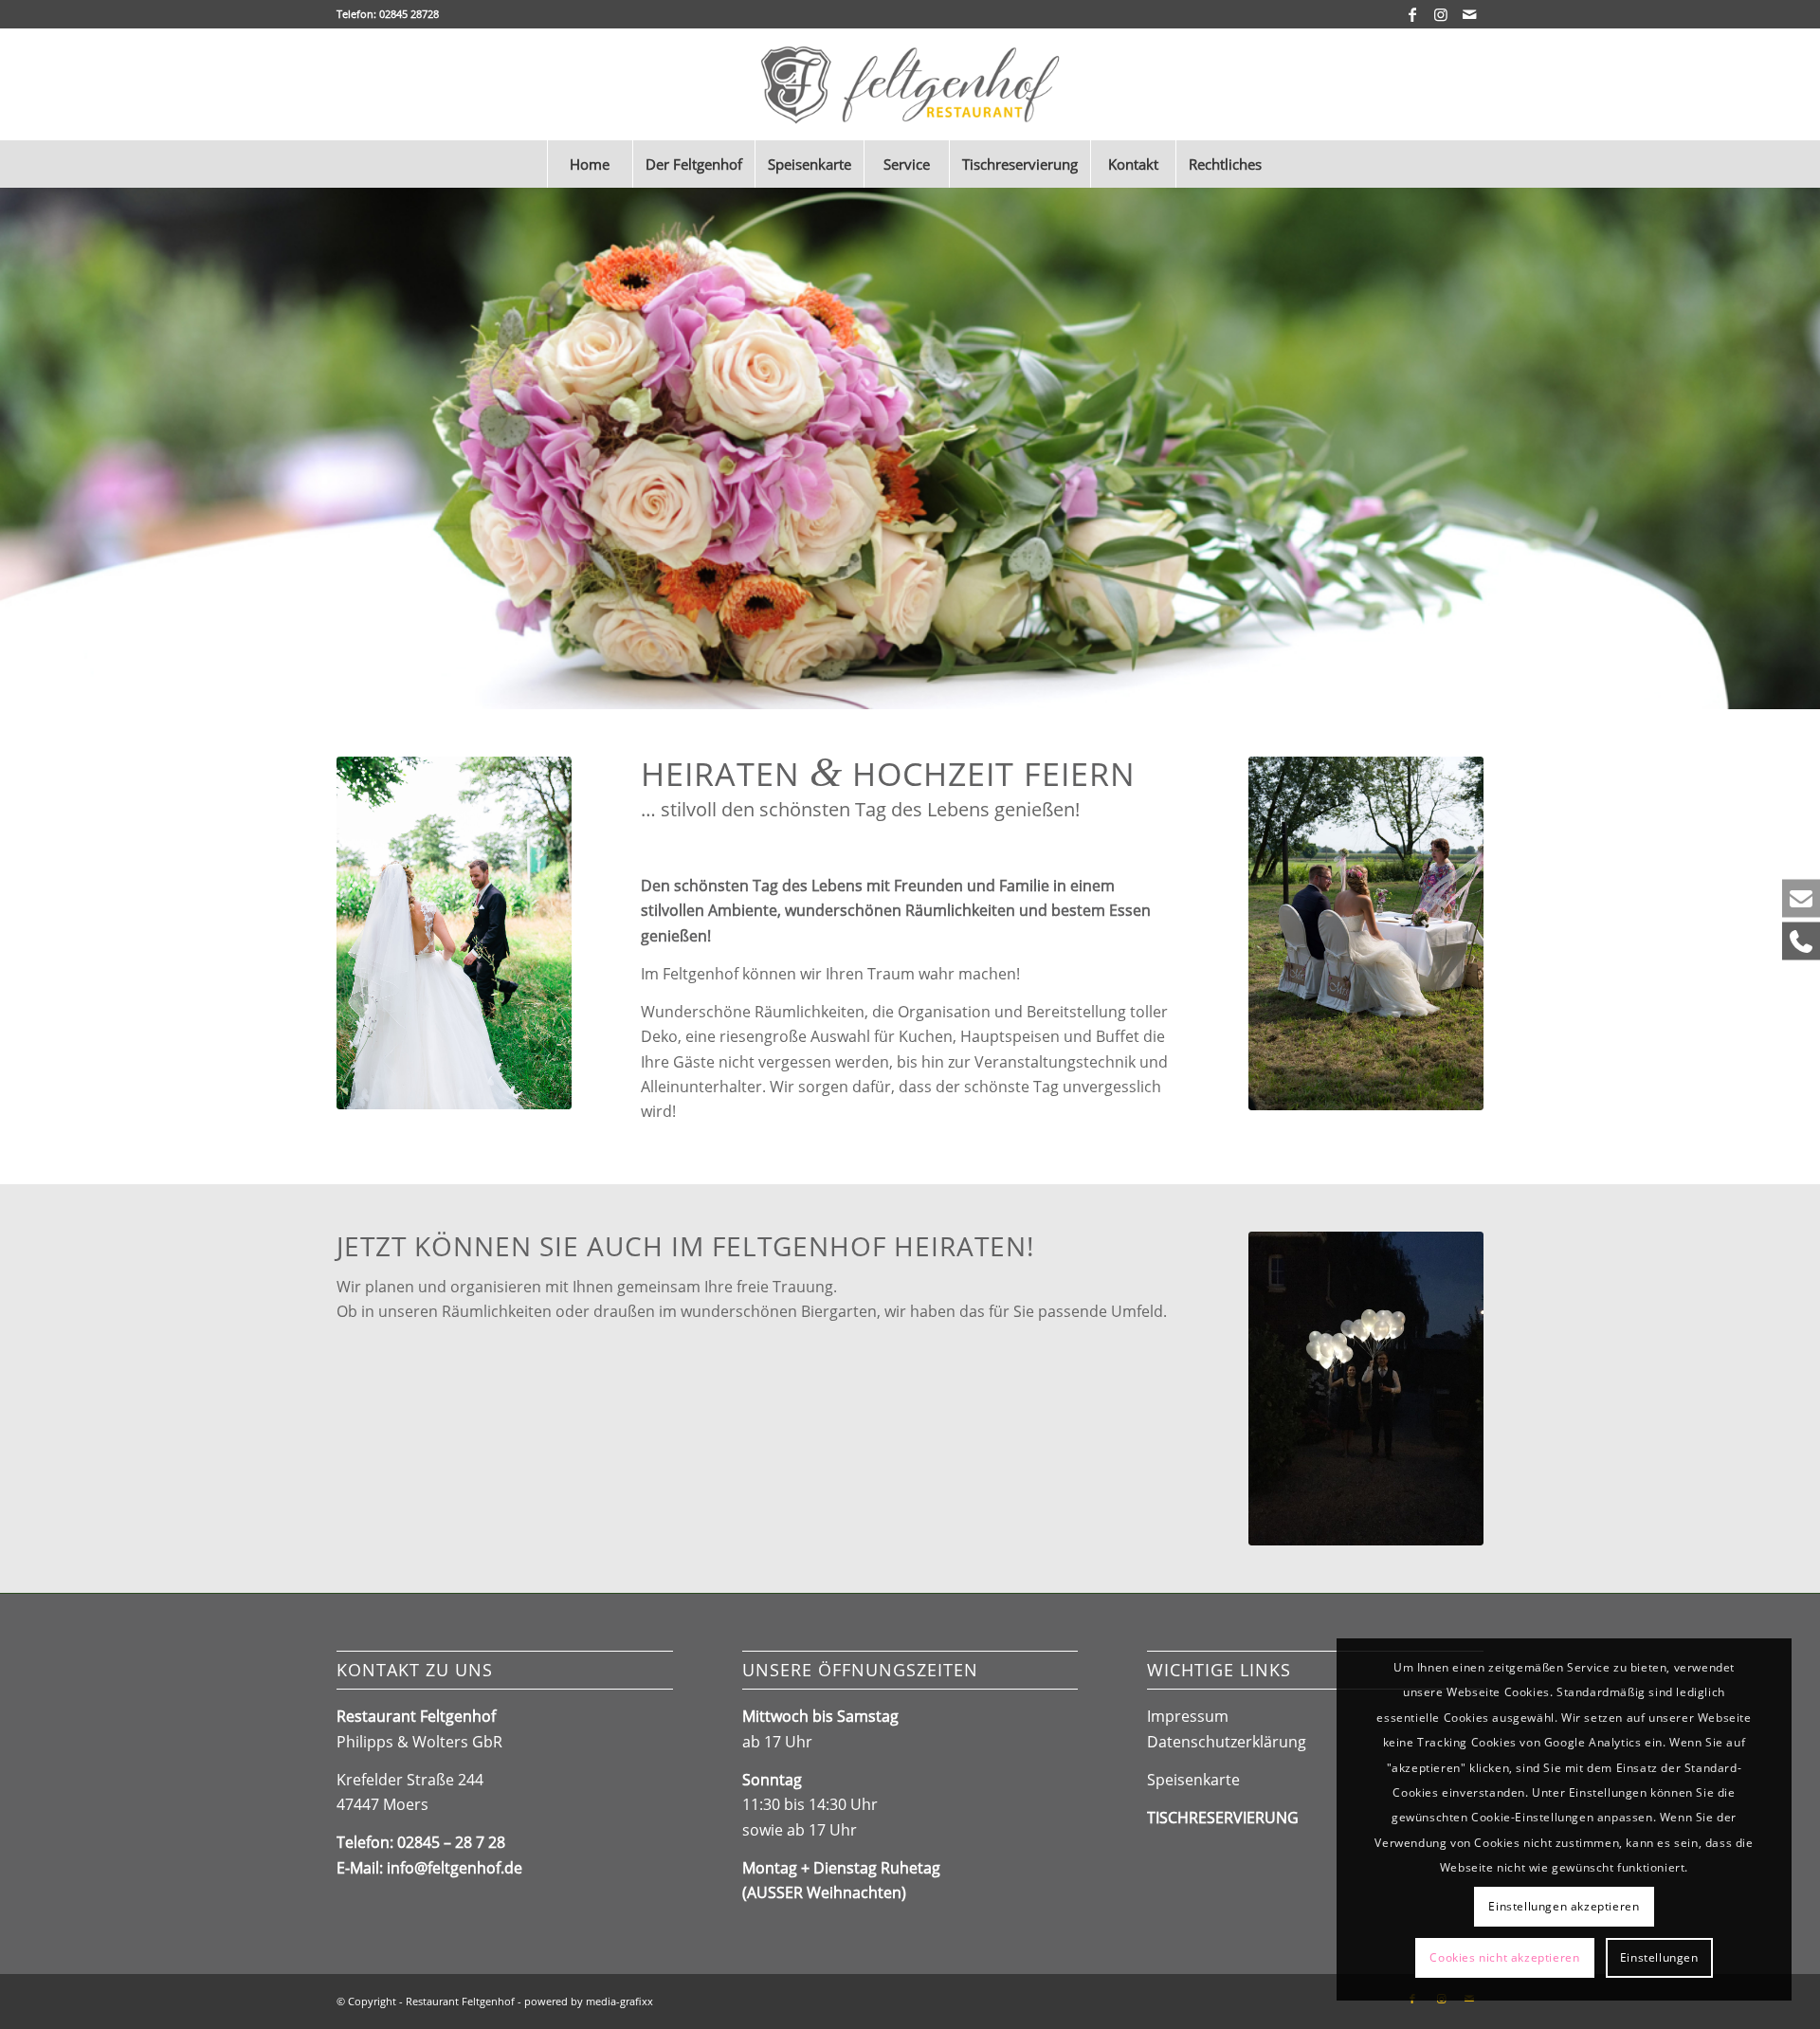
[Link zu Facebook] (1412, 14)
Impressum (1188, 1716)
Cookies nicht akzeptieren (1504, 1957)
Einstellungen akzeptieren (1564, 1906)
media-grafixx (619, 2001)
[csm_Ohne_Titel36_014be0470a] (1366, 1389)
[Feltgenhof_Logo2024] (910, 84)
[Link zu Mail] (1469, 14)
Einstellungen (1659, 1957)
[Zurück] (17, 448)
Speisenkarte (1193, 1780)
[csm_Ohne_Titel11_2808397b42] (1366, 933)
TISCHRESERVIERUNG (1223, 1818)
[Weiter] (1803, 448)
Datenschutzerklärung (1227, 1742)
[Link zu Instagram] (1440, 14)
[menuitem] (590, 164)
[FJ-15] (454, 933)
